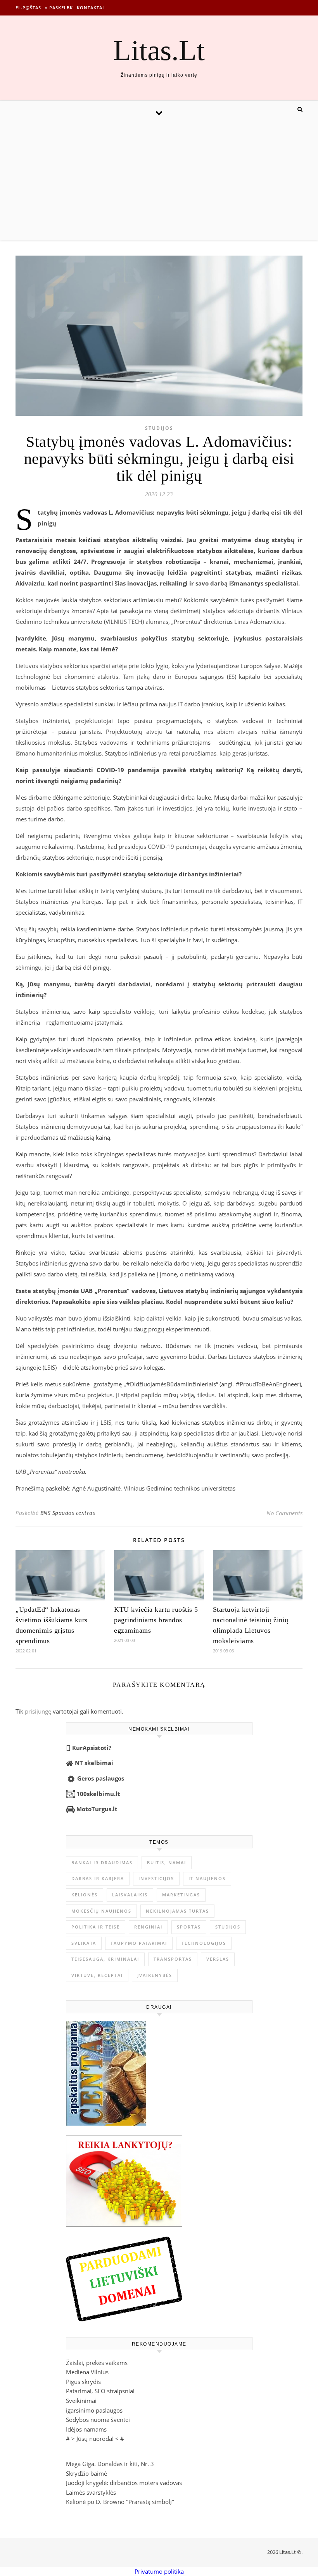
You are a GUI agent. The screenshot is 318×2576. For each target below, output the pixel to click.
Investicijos (156, 1878)
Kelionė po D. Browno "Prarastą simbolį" (120, 2502)
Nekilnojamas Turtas (177, 1911)
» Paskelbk (59, 8)
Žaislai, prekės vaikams (97, 2363)
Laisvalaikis (130, 1895)
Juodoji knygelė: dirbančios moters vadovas (124, 2483)
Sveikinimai (81, 2401)
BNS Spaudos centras (68, 1513)
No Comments (284, 1513)
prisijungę (38, 1711)
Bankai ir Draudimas (102, 1862)
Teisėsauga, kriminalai (105, 1959)
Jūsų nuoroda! (95, 2439)
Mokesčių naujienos (101, 1911)
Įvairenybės (155, 1975)
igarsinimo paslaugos (94, 2410)
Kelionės (85, 1895)
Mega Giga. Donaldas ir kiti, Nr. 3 (110, 2464)
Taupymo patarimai (139, 1943)
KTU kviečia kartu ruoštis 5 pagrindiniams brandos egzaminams (156, 1620)
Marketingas (181, 1895)
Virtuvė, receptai (97, 1975)
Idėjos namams (86, 2429)
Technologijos (204, 1943)
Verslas (218, 1959)
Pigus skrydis (83, 2382)
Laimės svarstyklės (91, 2492)
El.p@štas (28, 8)
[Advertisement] (159, 182)
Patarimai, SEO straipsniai (100, 2391)
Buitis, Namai (167, 1862)
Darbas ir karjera (98, 1878)
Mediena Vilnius (87, 2372)
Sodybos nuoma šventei (98, 2420)
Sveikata (84, 1943)
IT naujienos (207, 1878)
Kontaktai (90, 8)
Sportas (189, 1927)
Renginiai (148, 1927)
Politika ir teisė (96, 1927)
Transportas (173, 1959)
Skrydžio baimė (86, 2473)
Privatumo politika (159, 2571)
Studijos (159, 428)
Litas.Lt (159, 50)
